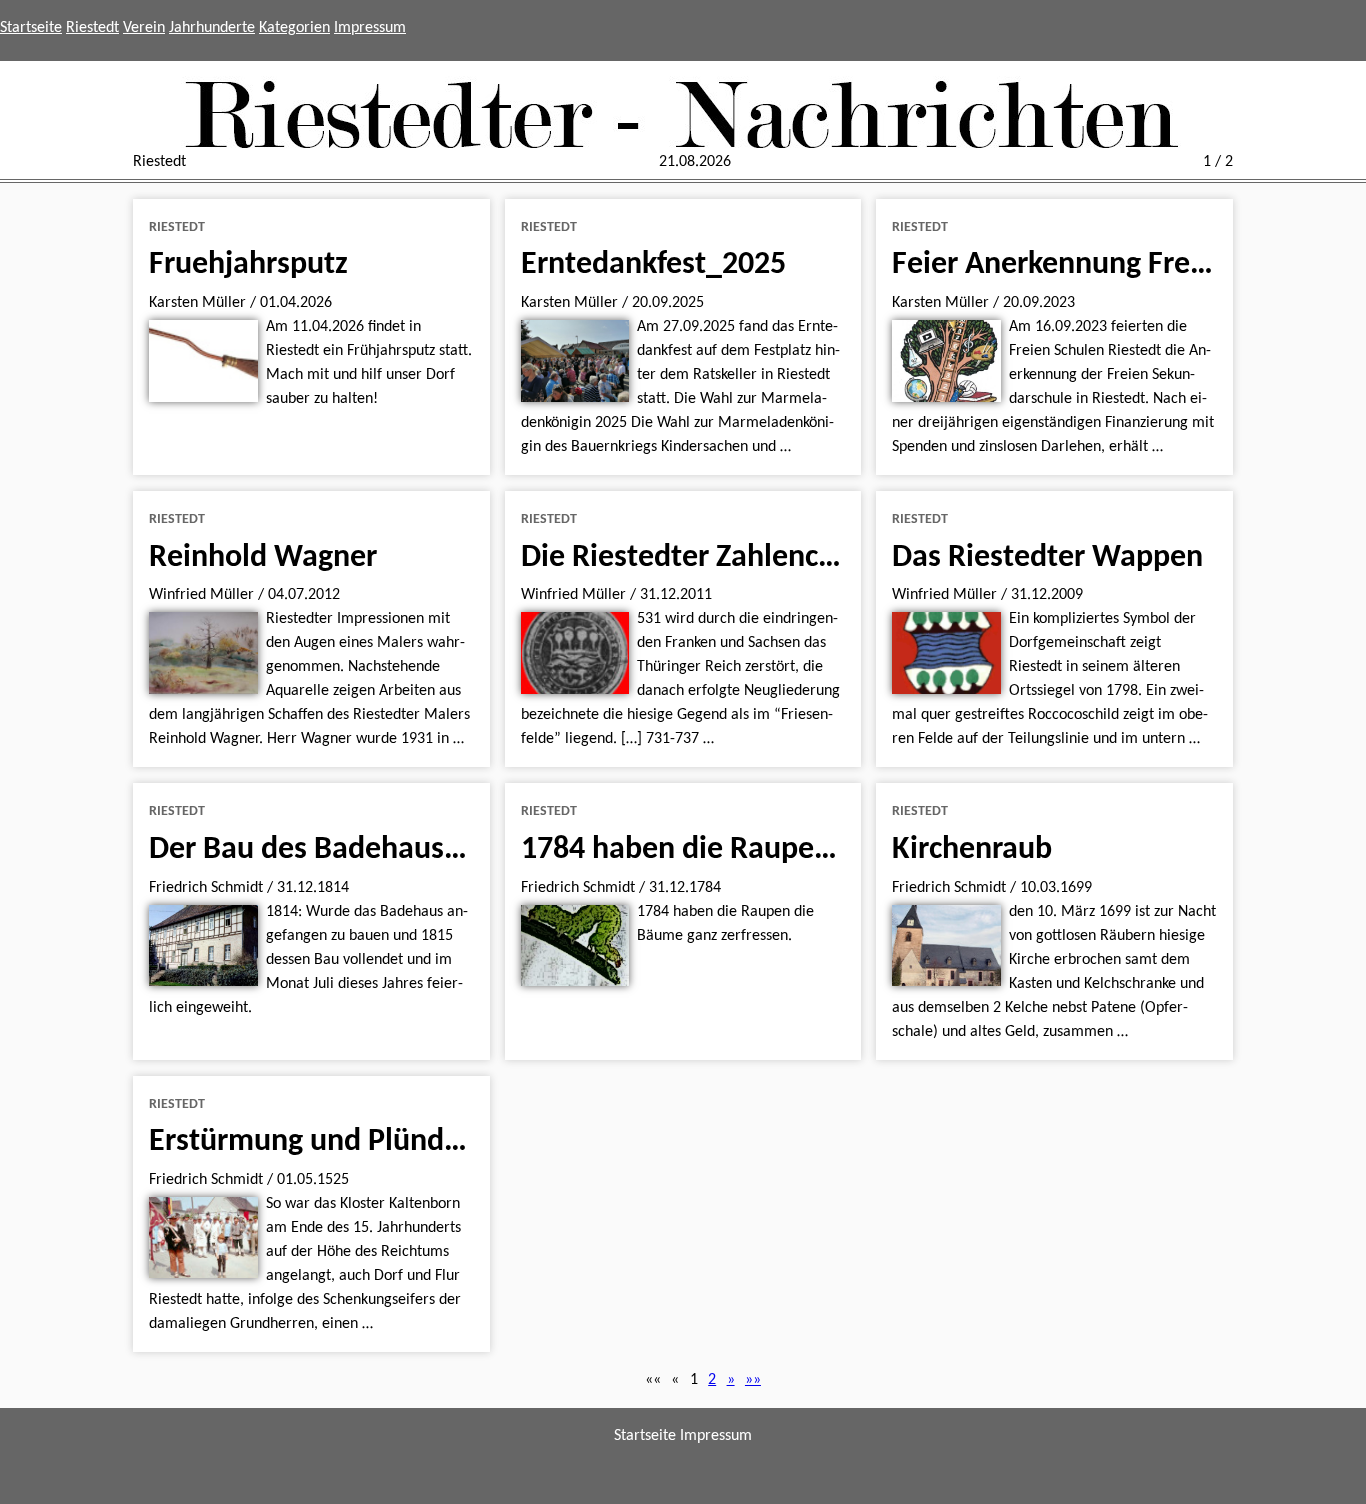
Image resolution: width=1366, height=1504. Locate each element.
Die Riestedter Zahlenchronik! (717, 558)
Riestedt (92, 28)
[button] (653, 1380)
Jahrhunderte (212, 28)
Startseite (31, 28)
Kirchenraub (972, 850)
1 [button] (694, 1380)
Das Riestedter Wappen (1047, 558)
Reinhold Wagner (263, 558)
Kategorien (294, 28)
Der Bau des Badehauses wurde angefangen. (442, 850)
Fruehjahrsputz (248, 265)
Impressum (370, 28)
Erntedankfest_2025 (653, 265)
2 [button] (712, 1380)
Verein (144, 28)
